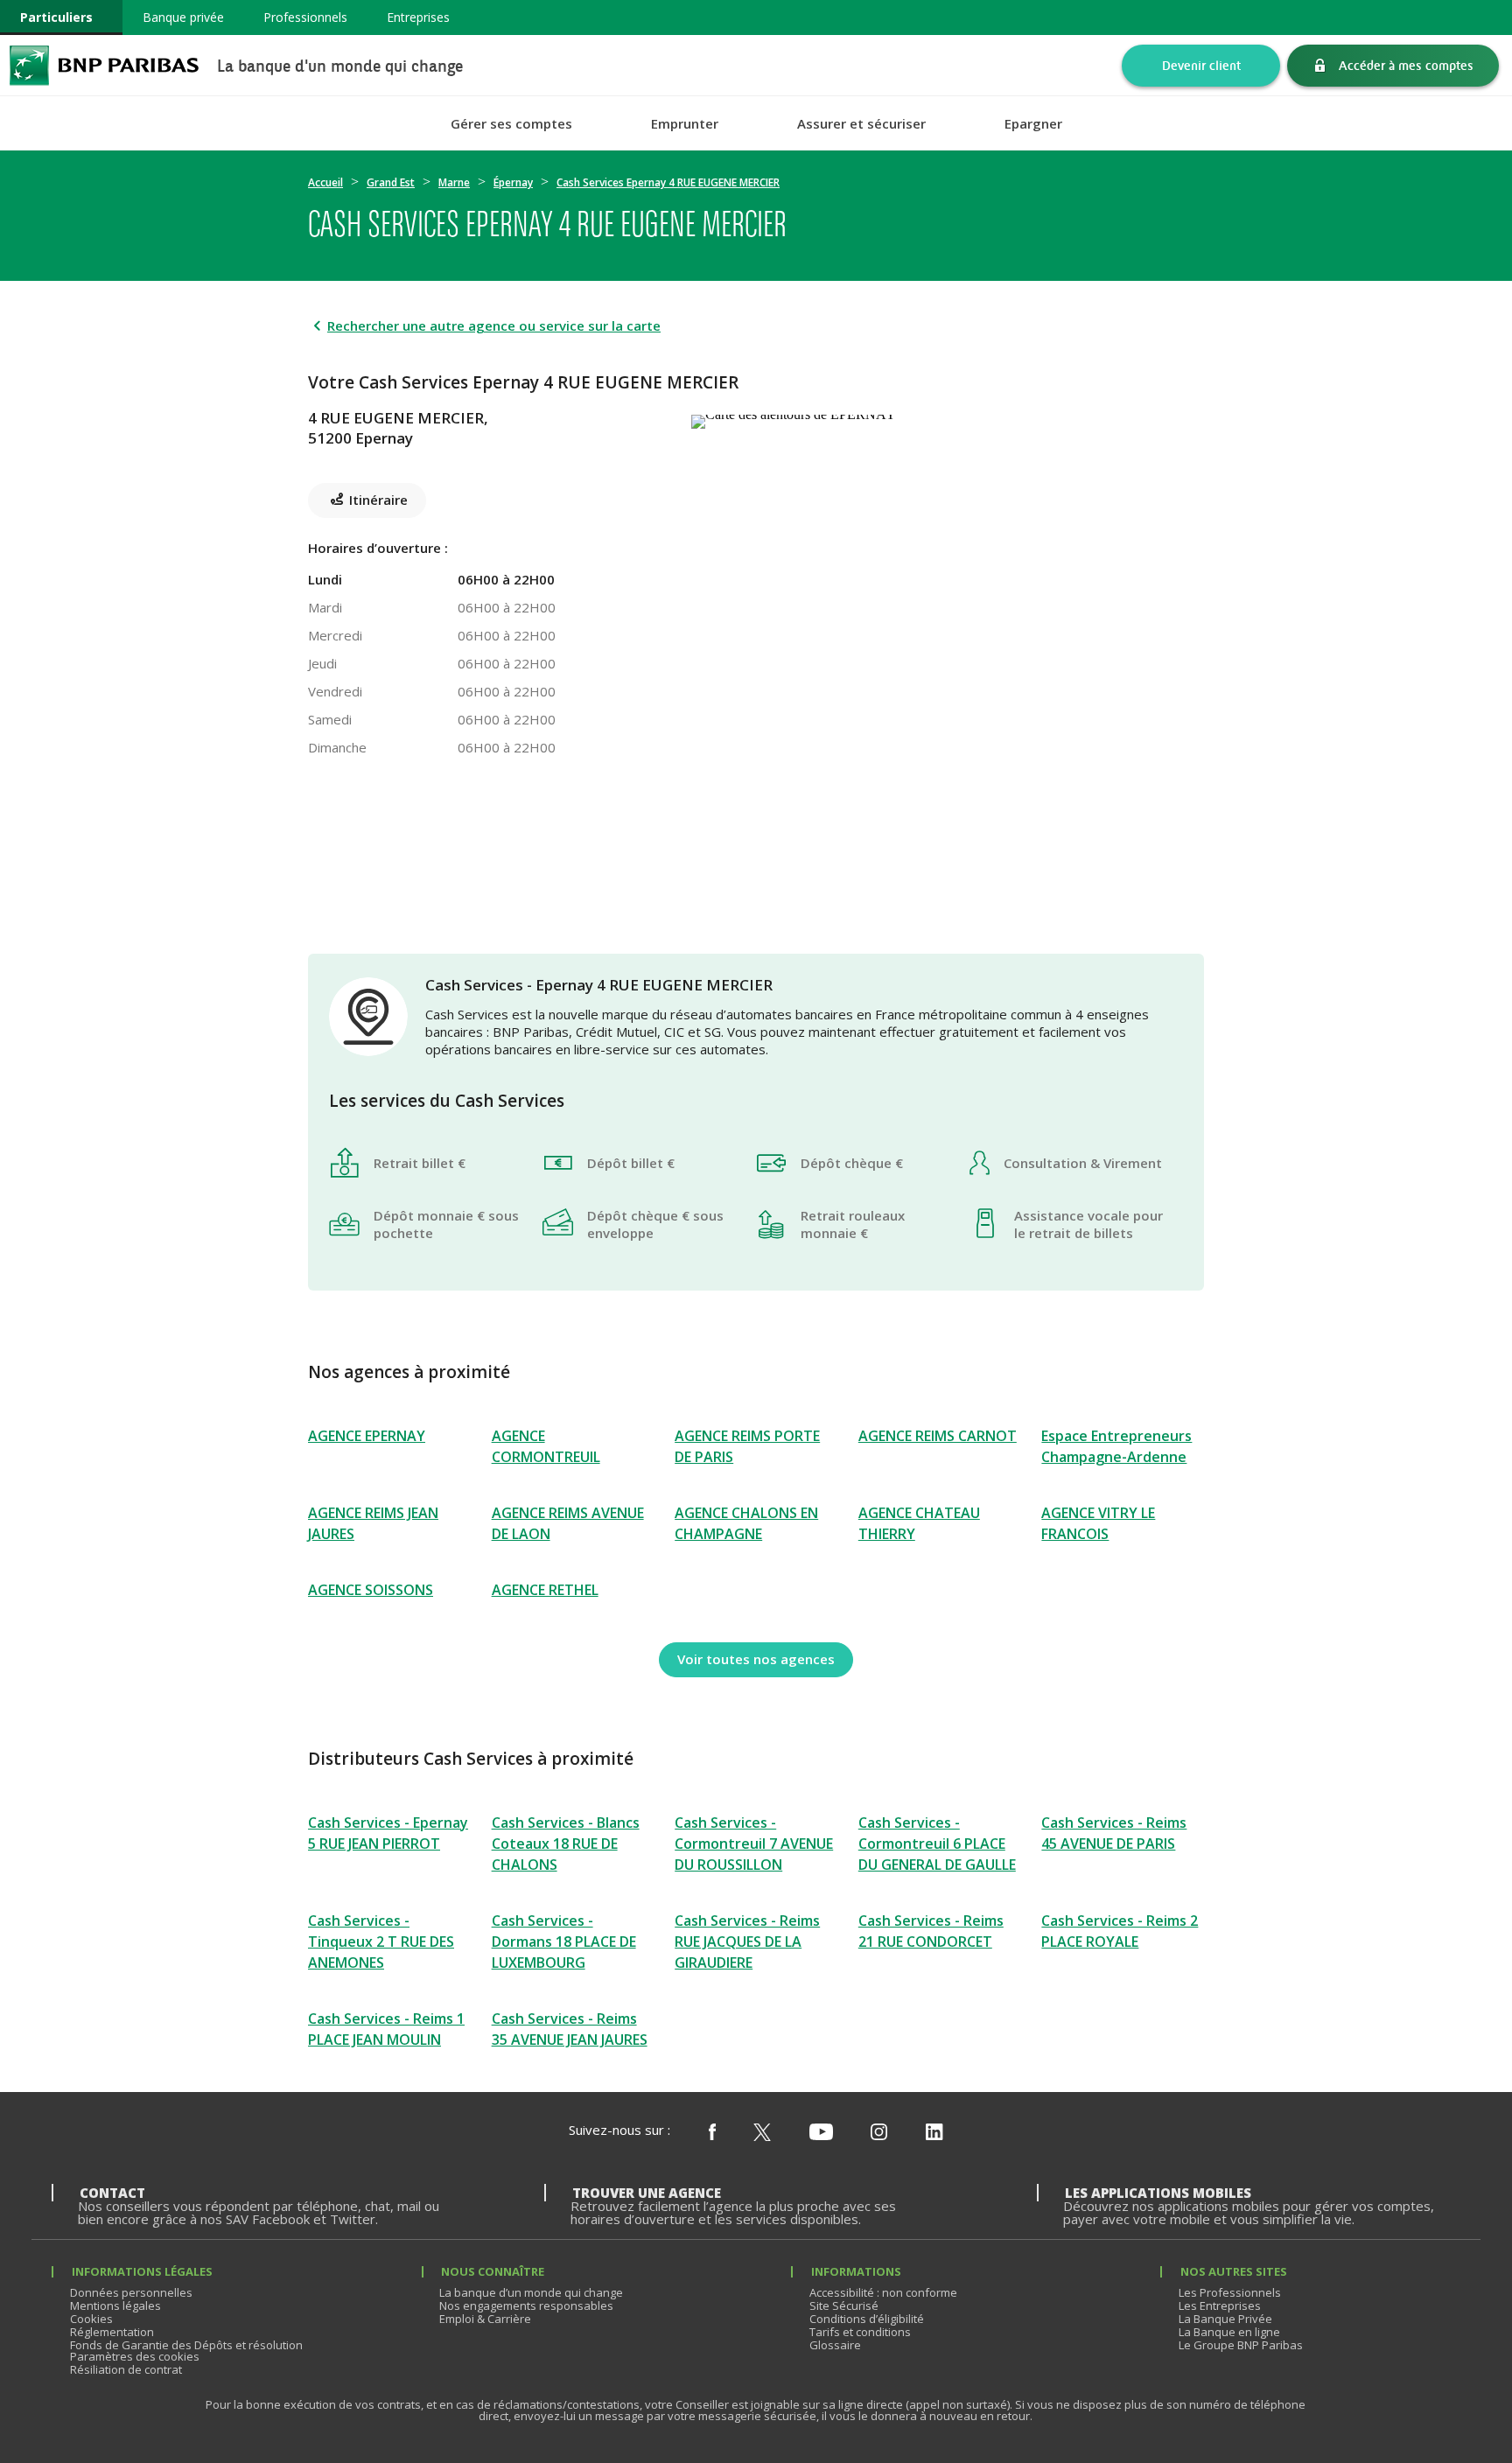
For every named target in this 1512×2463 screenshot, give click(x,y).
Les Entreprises (1220, 2306)
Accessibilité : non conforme (883, 2292)
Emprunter (685, 124)
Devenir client (1201, 65)
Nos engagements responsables (526, 2306)
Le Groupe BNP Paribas (1241, 2345)
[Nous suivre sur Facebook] (712, 2133)
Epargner (1033, 124)
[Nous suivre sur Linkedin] (934, 2133)
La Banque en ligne (1229, 2332)
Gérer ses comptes (511, 124)
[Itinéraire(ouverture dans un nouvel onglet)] (948, 418)
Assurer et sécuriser (861, 124)
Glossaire (835, 2345)
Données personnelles (131, 2292)
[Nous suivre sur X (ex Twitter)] (762, 2133)
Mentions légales (115, 2306)
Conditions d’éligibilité (867, 2319)
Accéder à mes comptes (1406, 65)
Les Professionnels (1230, 2292)
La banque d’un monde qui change (531, 2292)
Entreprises (418, 17)
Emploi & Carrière (485, 2319)
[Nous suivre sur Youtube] (821, 2133)
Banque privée (183, 17)
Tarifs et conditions (860, 2332)
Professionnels (305, 17)
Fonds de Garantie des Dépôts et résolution (186, 2345)
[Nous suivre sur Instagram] (879, 2133)
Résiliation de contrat (126, 2369)
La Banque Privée (1225, 2319)
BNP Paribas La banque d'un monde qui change (104, 65)
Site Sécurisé (844, 2306)
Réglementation (112, 2332)
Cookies (91, 2319)
